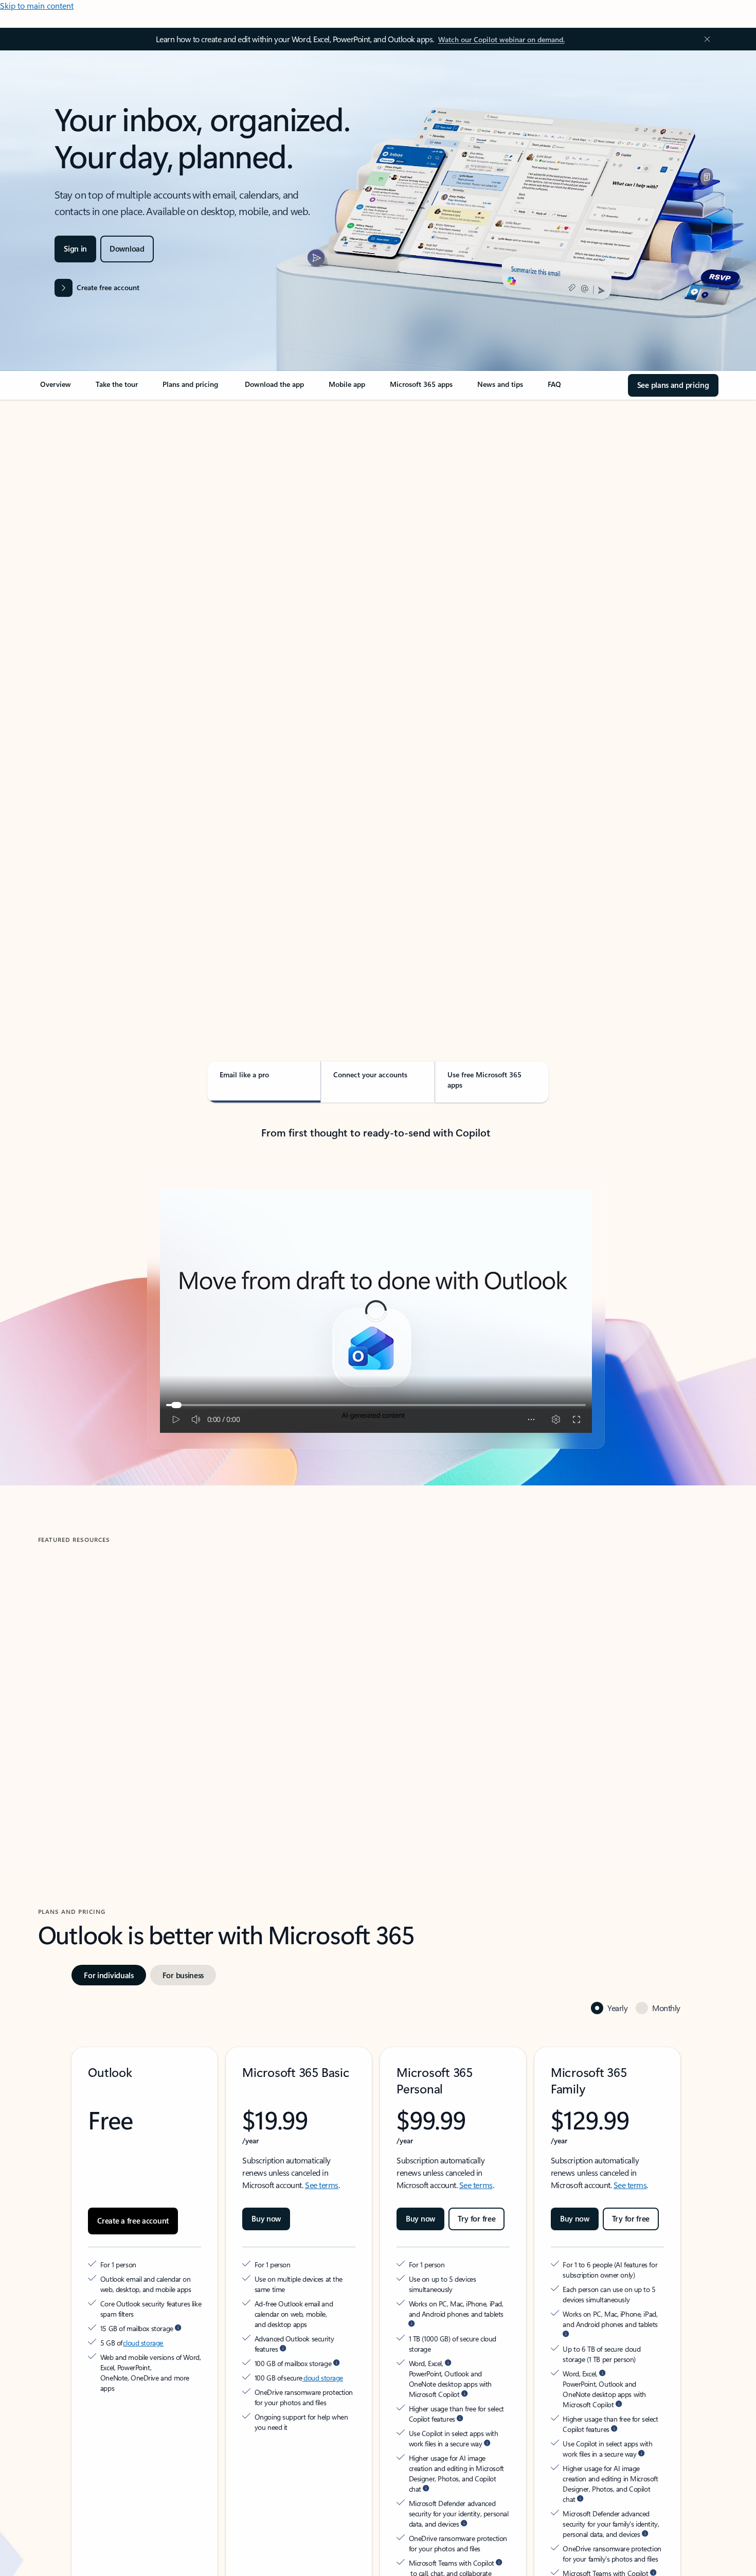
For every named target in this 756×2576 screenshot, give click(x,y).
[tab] (71, 509)
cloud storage (143, 2343)
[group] (148, 1688)
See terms (322, 2185)
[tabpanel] (376, 698)
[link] (56, 388)
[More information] (178, 2328)
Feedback (35, 2553)
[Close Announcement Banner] (705, 39)
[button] (83, 1777)
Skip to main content (37, 5)
